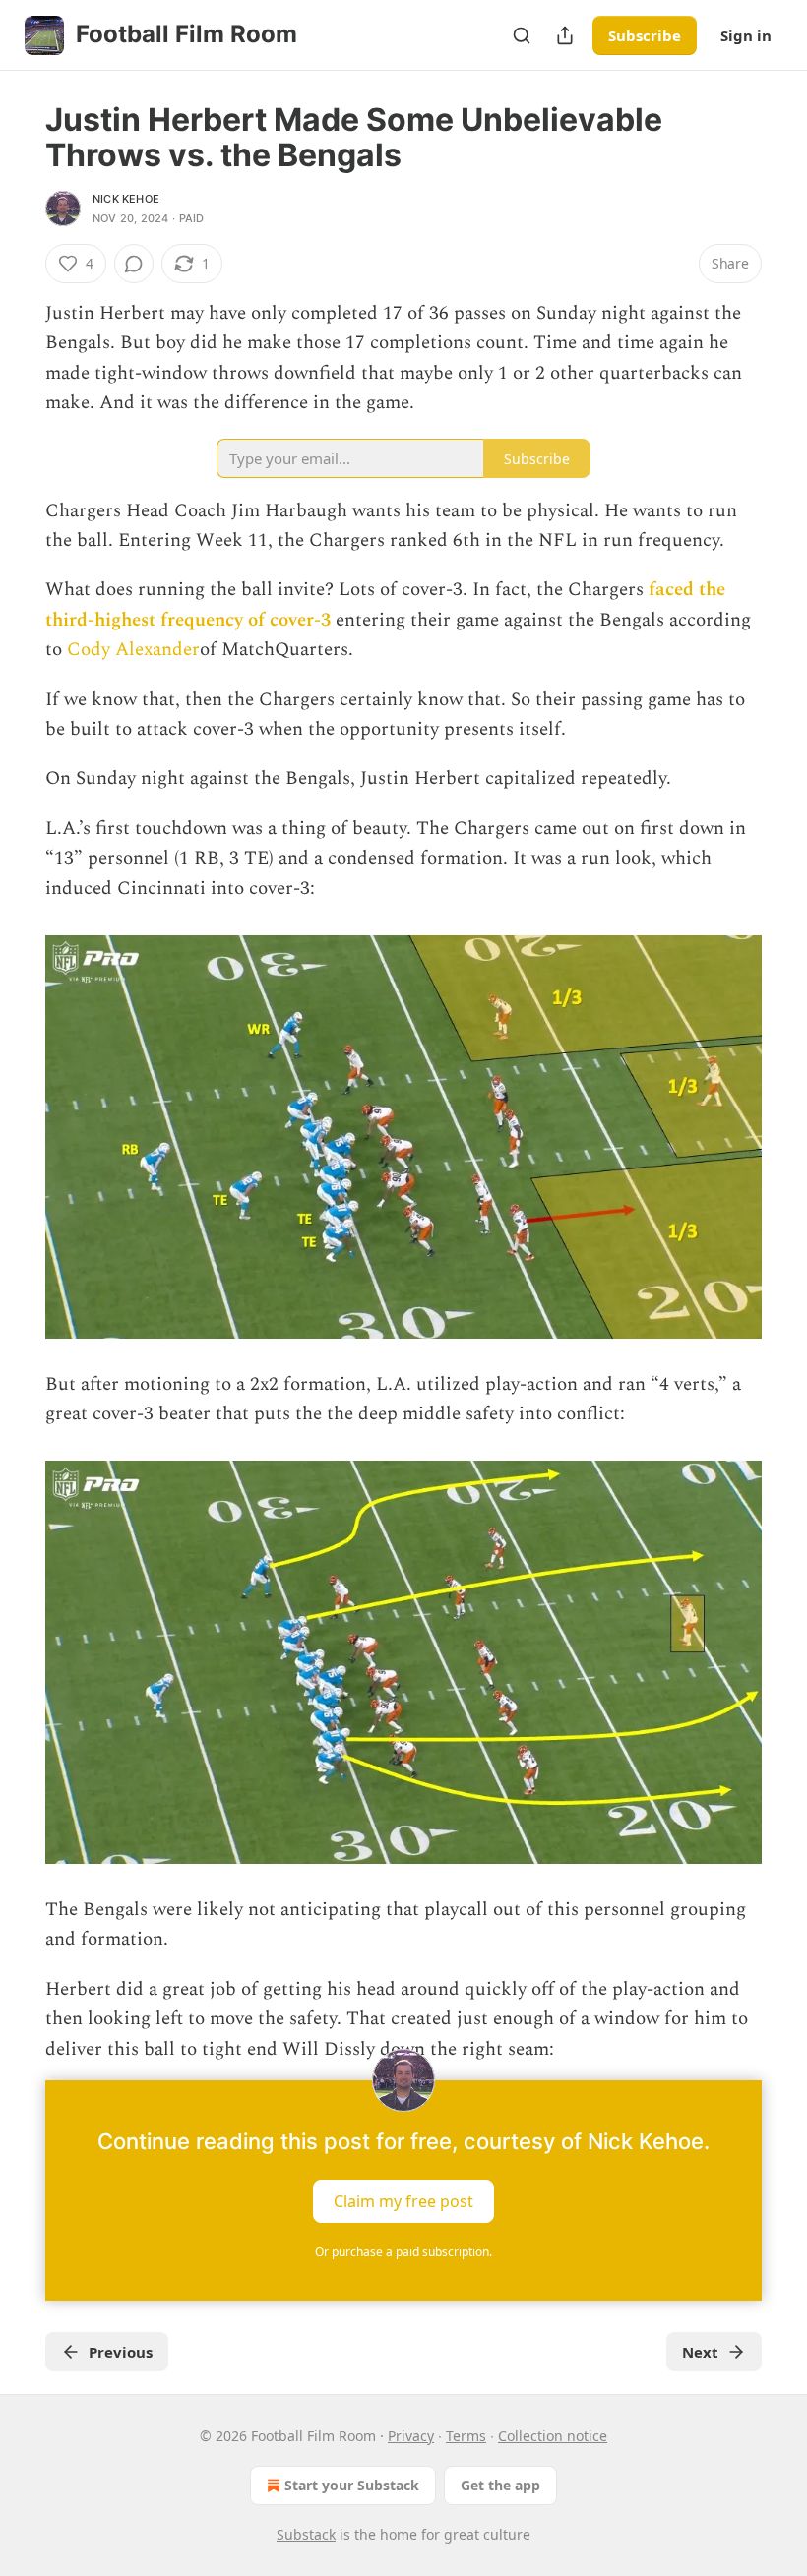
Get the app (500, 2485)
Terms (466, 2436)
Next (700, 2352)
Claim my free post (403, 2200)
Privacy (411, 2436)
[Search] (522, 35)
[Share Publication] (565, 35)
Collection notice (553, 2436)
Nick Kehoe (126, 199)
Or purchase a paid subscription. (403, 2252)
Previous (121, 2352)
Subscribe (645, 35)
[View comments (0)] (134, 264)
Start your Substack (352, 2485)
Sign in (746, 35)
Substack (306, 2534)
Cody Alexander (133, 650)
